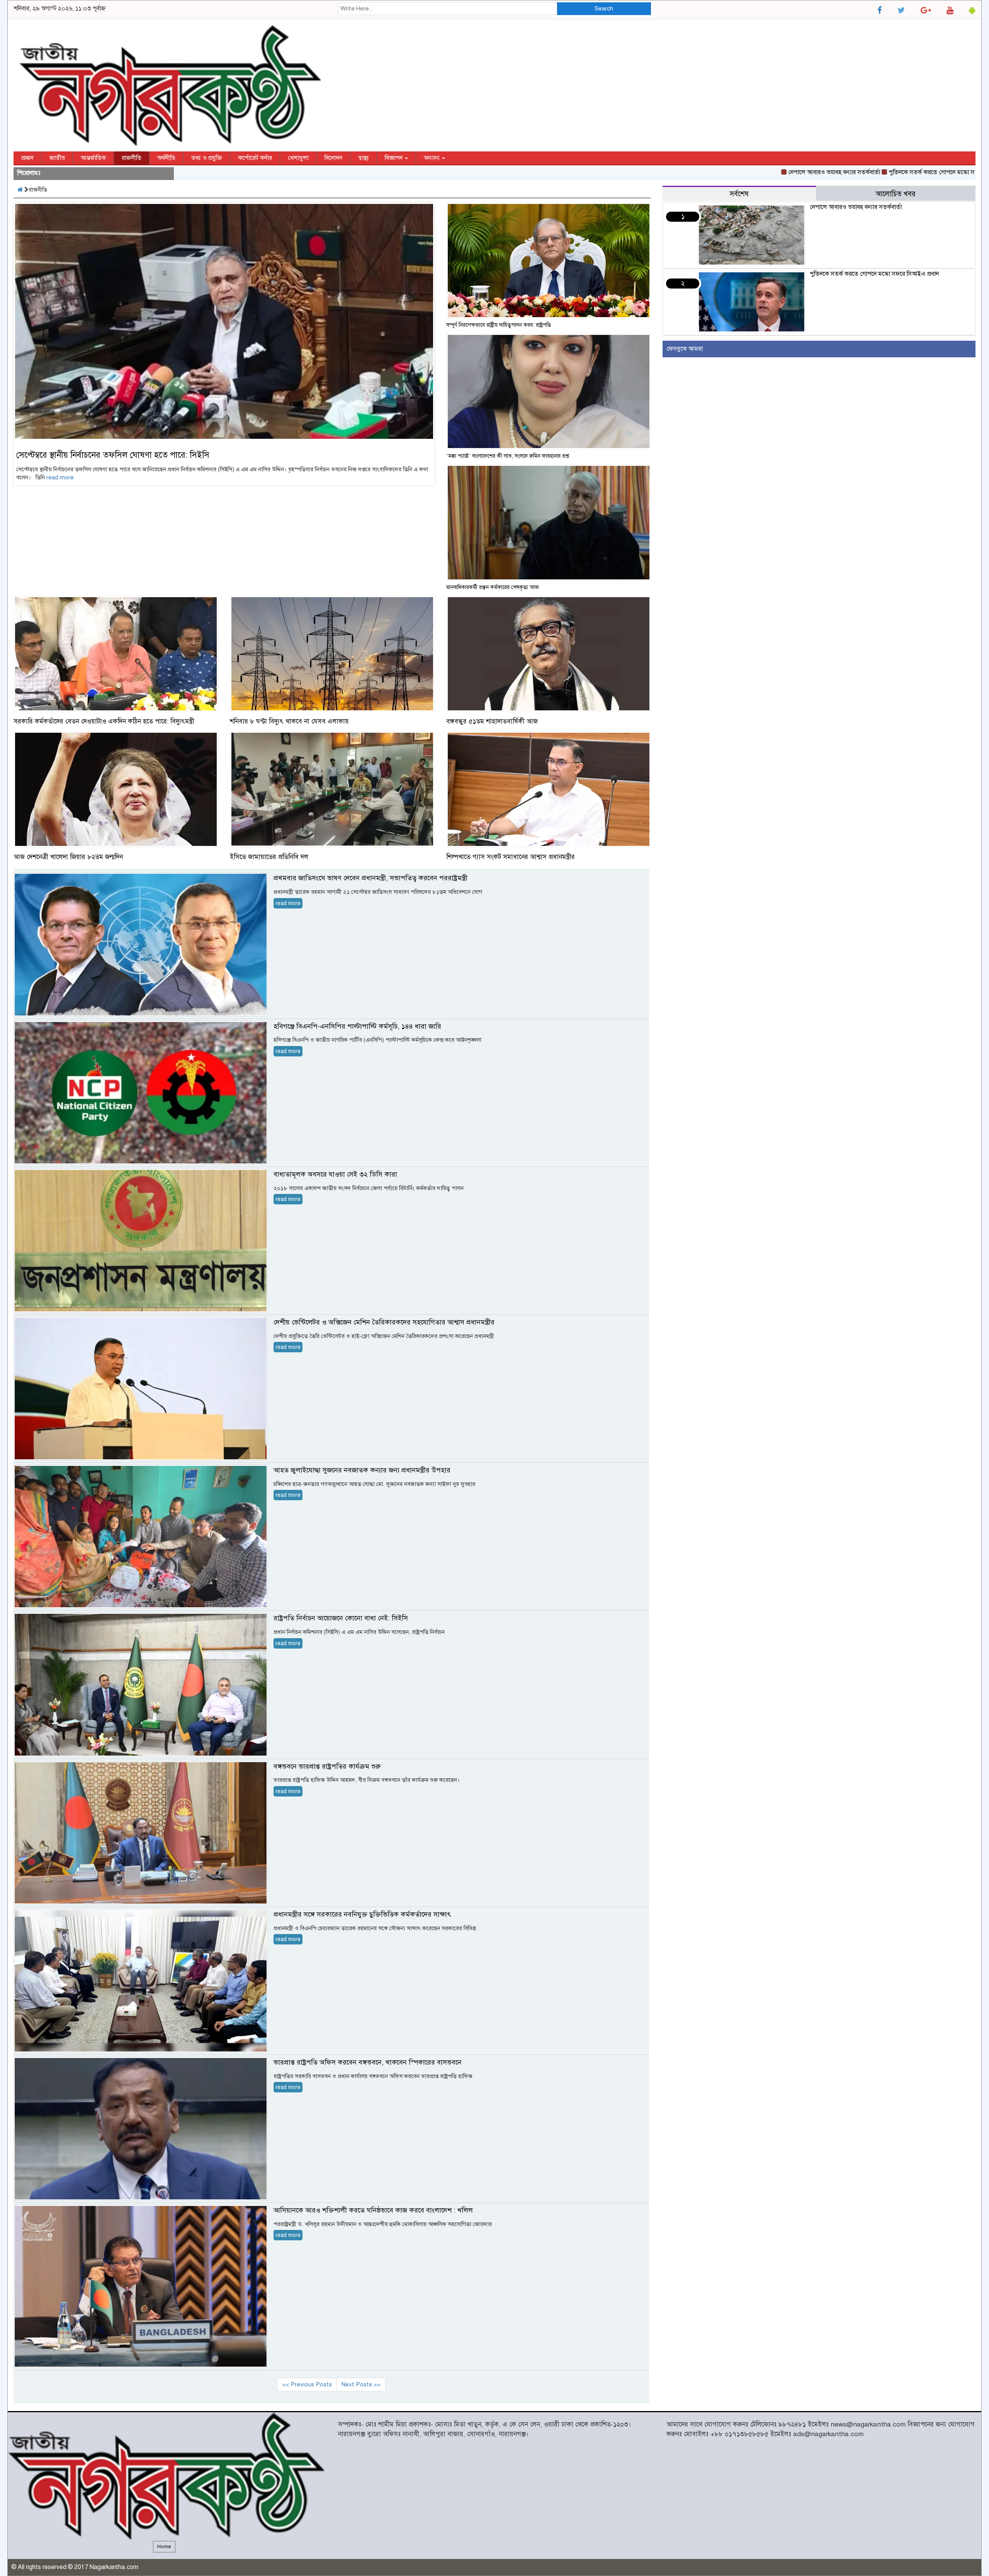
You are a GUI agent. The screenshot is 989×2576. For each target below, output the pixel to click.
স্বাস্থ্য (364, 158)
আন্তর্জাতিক (93, 158)
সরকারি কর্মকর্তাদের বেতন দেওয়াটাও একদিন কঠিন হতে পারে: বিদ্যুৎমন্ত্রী (104, 721)
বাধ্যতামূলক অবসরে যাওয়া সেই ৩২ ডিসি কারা (335, 1174)
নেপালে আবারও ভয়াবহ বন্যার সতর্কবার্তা (736, 172)
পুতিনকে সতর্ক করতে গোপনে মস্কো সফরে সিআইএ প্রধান (855, 172)
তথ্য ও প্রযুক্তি (207, 158)
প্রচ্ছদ (27, 158)
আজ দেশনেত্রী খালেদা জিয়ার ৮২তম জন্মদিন (68, 857)
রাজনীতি (132, 158)
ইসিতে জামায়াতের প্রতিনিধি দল (269, 857)
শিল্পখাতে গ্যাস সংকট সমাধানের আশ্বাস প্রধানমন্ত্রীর (511, 857)
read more (60, 477)
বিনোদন (333, 158)
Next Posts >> (361, 2384)
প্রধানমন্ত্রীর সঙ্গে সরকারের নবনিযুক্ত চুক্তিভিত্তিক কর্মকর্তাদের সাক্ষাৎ (362, 1914)
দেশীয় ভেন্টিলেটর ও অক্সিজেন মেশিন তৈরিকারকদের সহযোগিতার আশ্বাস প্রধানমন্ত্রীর (384, 1322)
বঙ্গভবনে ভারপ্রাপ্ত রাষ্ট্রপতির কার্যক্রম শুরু (327, 1766)
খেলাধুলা (298, 158)
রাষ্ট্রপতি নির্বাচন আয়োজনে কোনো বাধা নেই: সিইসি (341, 1618)
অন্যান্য (432, 158)
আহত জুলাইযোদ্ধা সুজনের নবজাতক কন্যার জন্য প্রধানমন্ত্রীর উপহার (362, 1470)
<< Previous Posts (307, 2384)
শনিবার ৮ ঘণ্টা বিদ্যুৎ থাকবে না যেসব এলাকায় (289, 721)
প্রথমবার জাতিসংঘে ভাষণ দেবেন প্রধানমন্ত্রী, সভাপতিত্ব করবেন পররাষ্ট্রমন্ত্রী (370, 878)
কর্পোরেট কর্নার (255, 158)
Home (164, 2547)
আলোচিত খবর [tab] (896, 194)
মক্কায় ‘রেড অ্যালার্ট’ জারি (957, 172)
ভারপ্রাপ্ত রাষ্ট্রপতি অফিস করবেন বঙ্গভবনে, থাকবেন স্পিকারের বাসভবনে (368, 2062)
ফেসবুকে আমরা (685, 349)
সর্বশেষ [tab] (739, 194)
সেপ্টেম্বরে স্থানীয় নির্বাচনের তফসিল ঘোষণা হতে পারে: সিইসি (113, 455)
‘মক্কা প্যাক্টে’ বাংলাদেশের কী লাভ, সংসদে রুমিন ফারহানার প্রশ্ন (508, 456)
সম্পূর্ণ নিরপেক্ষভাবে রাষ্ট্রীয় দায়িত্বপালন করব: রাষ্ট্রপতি (499, 325)
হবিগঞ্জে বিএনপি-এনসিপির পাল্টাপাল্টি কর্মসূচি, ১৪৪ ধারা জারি (357, 1026)
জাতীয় (57, 158)
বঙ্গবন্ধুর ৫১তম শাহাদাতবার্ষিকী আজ (492, 721)
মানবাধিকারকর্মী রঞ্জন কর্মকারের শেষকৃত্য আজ (493, 587)
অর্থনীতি (166, 158)
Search (604, 8)
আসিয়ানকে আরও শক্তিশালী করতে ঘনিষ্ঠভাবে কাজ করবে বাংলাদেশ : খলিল (373, 2210)
